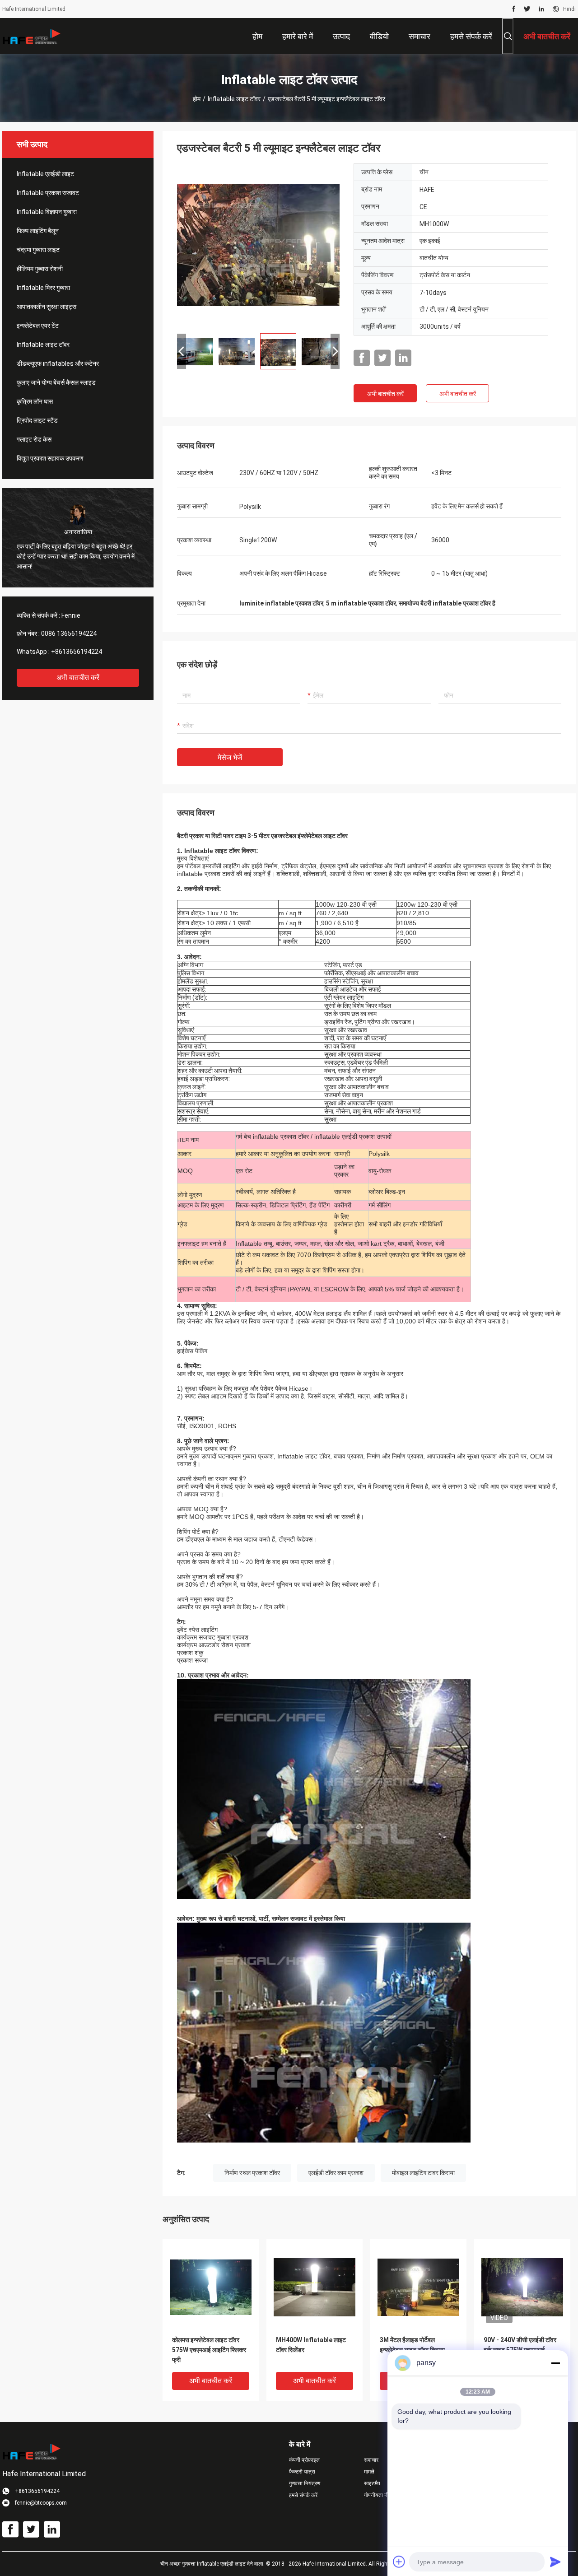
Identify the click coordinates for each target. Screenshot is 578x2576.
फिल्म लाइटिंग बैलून (38, 231)
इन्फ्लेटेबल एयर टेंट (38, 326)
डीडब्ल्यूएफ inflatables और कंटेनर (58, 363)
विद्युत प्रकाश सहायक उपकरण (50, 458)
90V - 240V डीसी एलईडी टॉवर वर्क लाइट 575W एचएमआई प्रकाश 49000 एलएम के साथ (520, 2350)
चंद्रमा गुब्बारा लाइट (38, 250)
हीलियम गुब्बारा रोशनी (40, 269)
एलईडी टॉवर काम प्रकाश (336, 2173)
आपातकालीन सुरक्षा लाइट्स (47, 307)
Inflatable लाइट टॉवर (234, 99)
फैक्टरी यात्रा (302, 2472)
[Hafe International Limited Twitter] (527, 9)
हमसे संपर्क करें (303, 2495)
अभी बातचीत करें (78, 678)
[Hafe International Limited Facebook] (514, 9)
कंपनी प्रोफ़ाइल (304, 2460)
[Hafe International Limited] (32, 36)
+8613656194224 (77, 652)
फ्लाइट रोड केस (34, 439)
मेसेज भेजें (230, 757)
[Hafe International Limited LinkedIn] (541, 9)
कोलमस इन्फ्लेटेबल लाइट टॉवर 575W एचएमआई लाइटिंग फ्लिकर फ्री (209, 2350)
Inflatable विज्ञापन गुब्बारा (47, 212)
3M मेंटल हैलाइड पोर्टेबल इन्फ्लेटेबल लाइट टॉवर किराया (412, 2345)
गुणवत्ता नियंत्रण (305, 2483)
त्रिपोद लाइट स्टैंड (37, 420)
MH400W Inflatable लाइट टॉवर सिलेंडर (311, 2345)
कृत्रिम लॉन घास (35, 401)
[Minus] (555, 2363)
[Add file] (399, 2562)
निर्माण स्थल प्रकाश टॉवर (252, 2173)
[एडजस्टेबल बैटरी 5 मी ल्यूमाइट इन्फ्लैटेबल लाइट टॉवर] (258, 245)
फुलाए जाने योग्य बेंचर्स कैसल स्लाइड (56, 382)
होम (197, 99)
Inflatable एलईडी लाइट (45, 174)
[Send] (555, 2562)
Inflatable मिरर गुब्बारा (43, 288)
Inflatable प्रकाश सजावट (48, 193)
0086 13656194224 (69, 634)
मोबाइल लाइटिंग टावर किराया (423, 2173)
